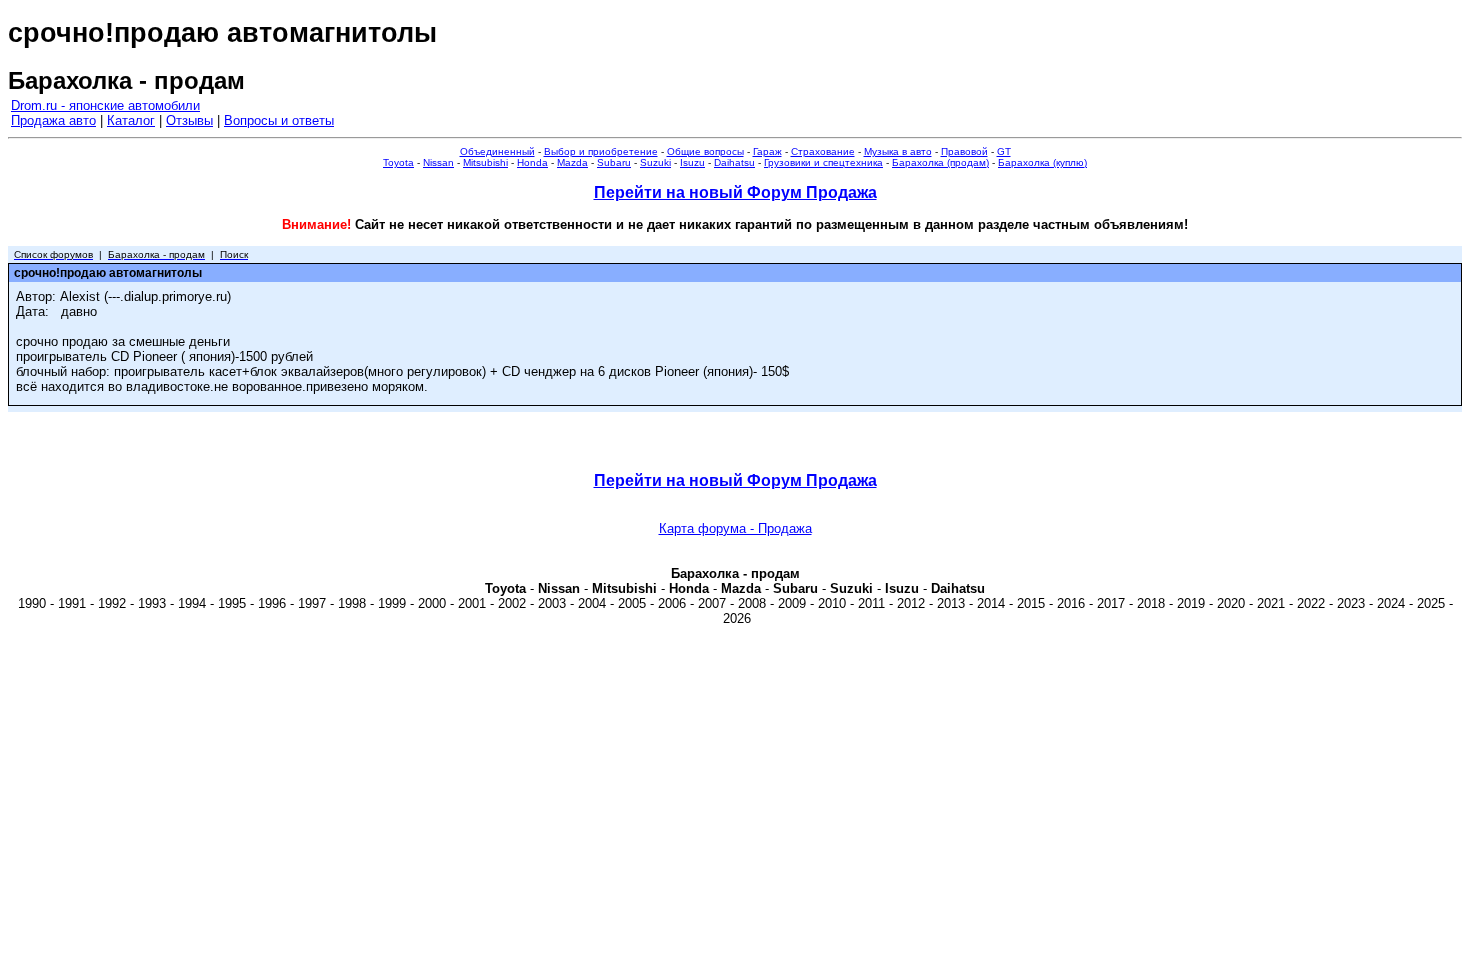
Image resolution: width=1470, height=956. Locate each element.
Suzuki (655, 162)
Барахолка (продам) (940, 162)
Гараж (767, 151)
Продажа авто (53, 120)
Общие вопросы (705, 151)
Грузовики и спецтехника (823, 162)
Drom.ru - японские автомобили (105, 105)
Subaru (614, 162)
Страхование (823, 151)
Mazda (572, 162)
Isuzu (692, 162)
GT (1004, 151)
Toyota (398, 162)
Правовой (964, 151)
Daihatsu (734, 162)
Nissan (438, 162)
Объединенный (497, 151)
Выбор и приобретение (601, 151)
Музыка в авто (898, 151)
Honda (532, 162)
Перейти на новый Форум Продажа (735, 192)
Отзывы (189, 120)
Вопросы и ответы (279, 120)
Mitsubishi (485, 162)
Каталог (131, 120)
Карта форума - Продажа (735, 528)
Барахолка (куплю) (1042, 162)
